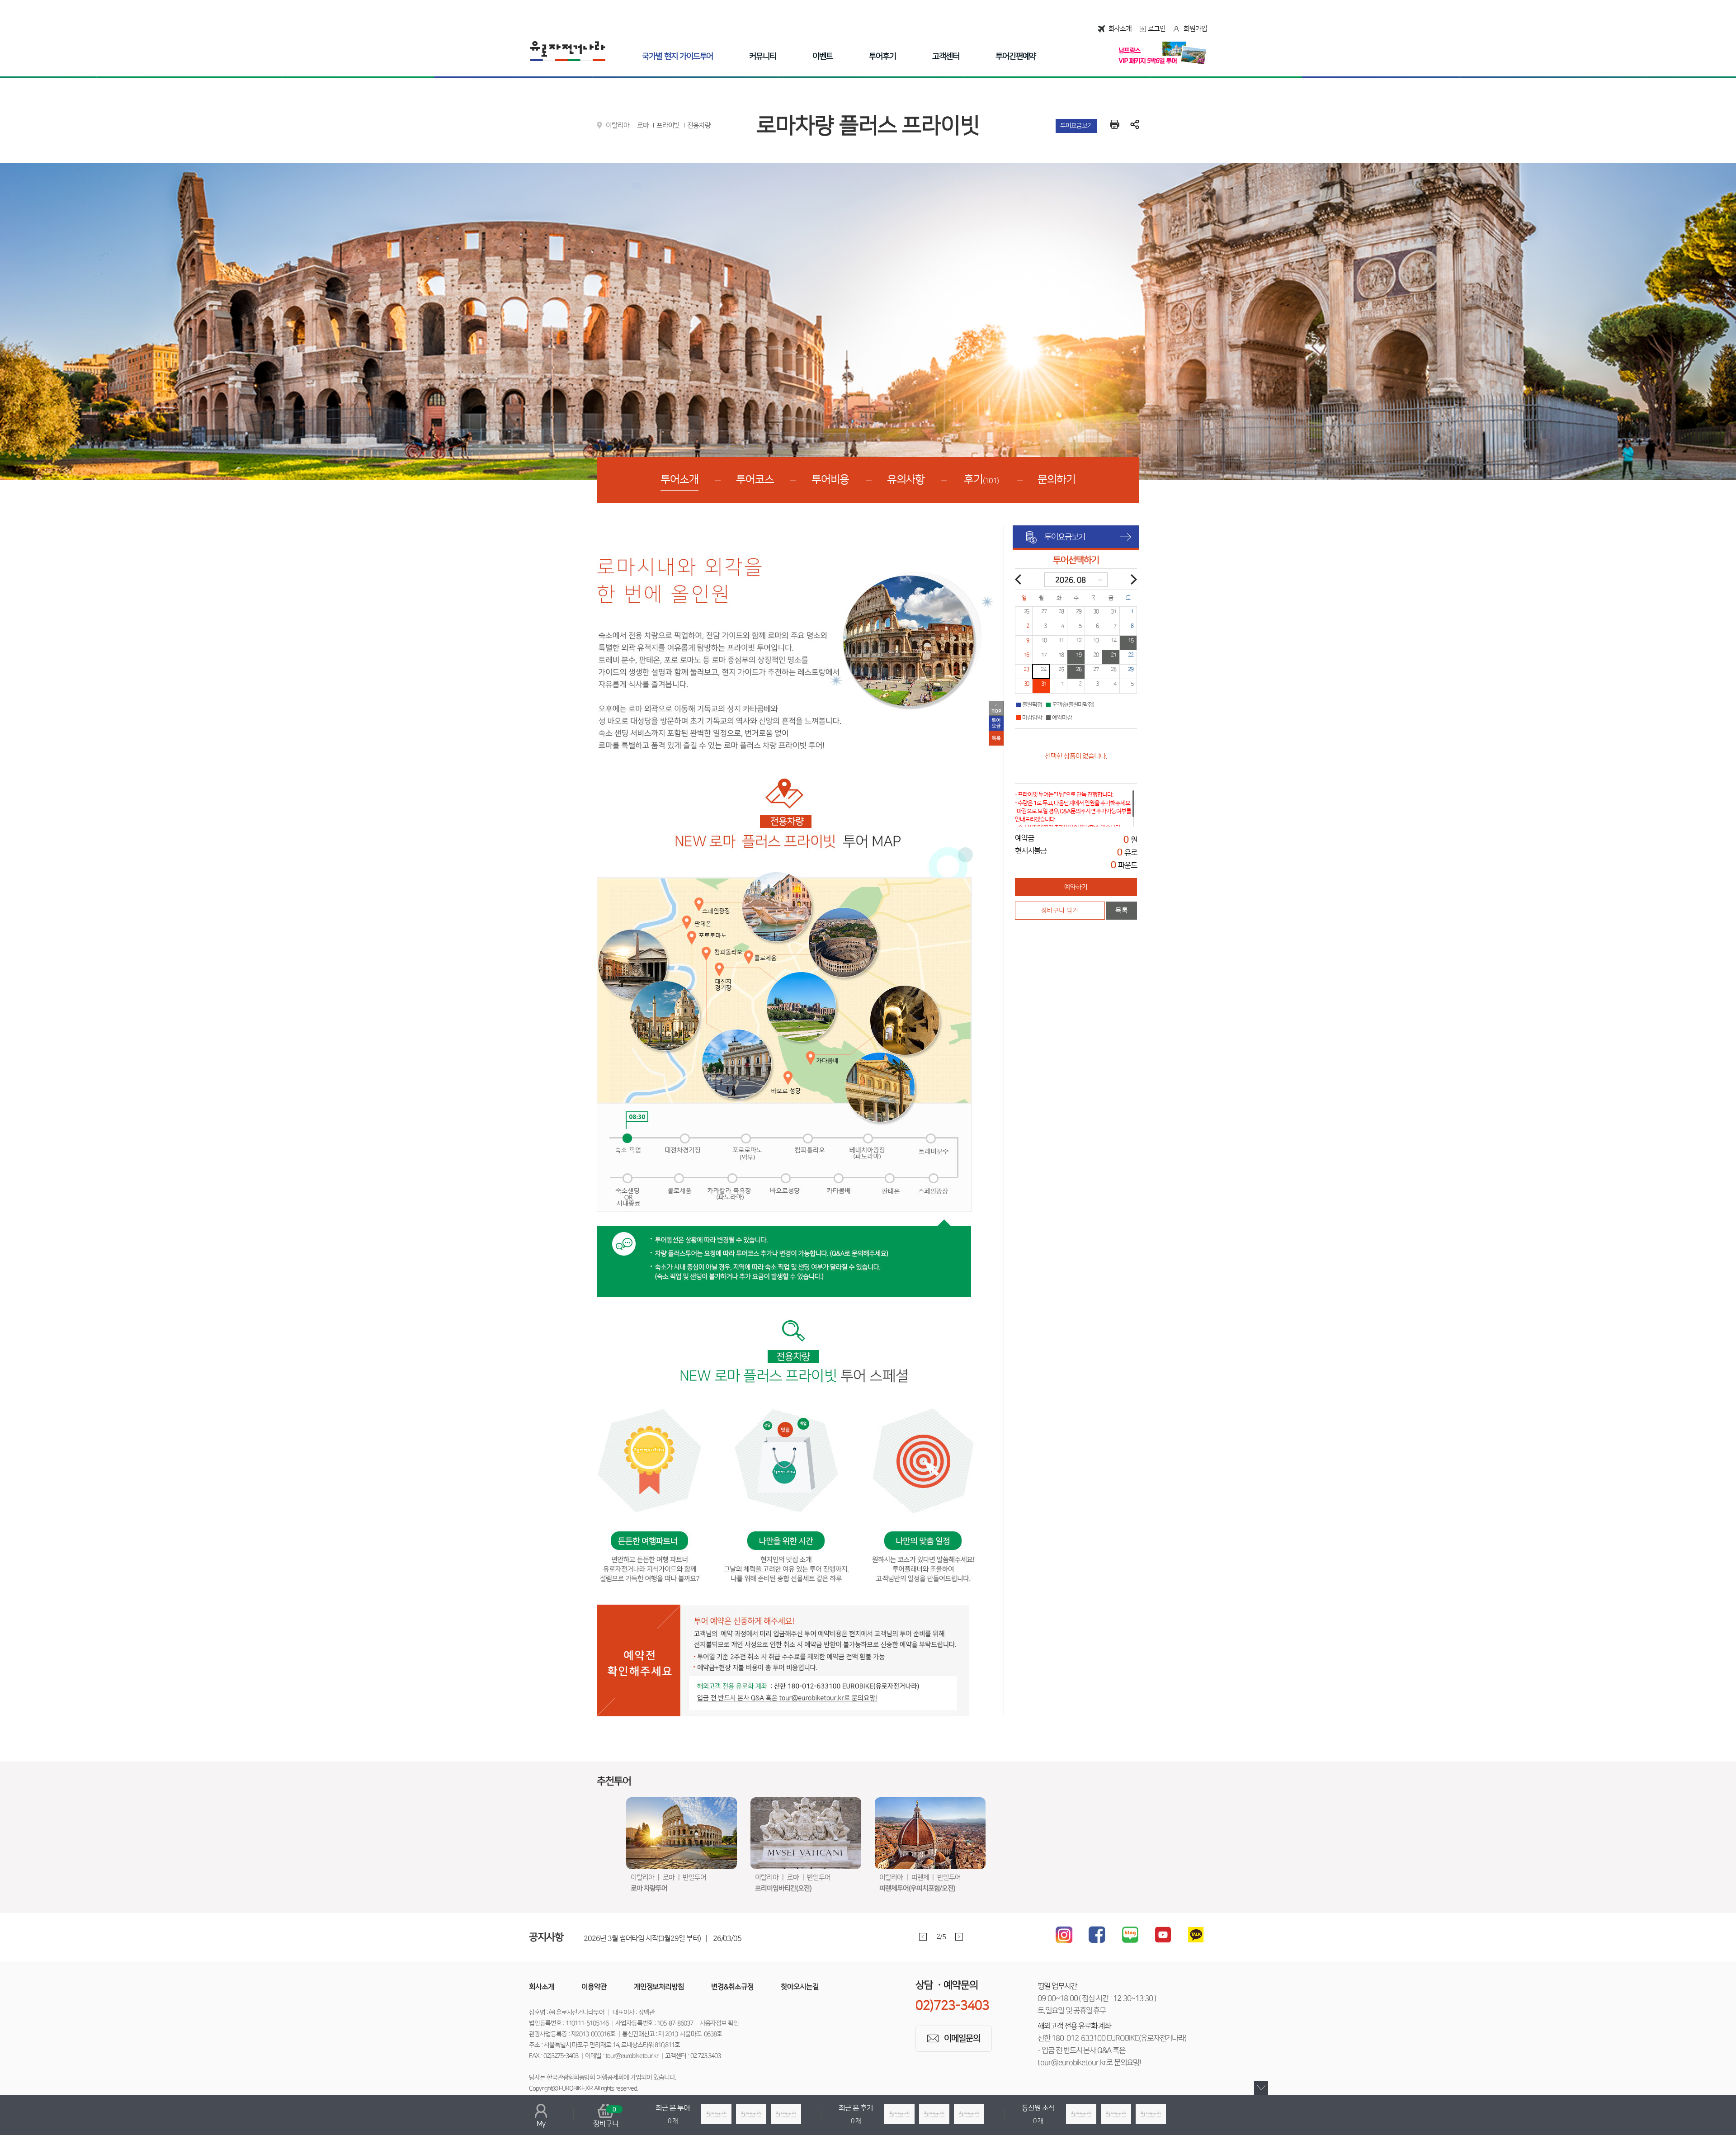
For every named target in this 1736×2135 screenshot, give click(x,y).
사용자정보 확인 (719, 2023)
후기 (981, 480)
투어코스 (755, 480)
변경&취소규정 (732, 1987)
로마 (643, 125)
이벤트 (823, 57)
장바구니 (606, 2117)
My (541, 2124)
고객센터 (946, 57)
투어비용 (830, 480)
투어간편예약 (1016, 57)
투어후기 (882, 57)
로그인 (1157, 29)
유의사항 (906, 480)
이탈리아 (618, 125)
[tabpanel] (787, 1937)
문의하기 (1057, 480)
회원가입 (1195, 29)
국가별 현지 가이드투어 (677, 57)
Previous (923, 1937)
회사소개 (1120, 29)
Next (959, 1937)
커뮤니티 (763, 57)
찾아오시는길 (800, 1987)
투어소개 (679, 480)
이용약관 (594, 1987)
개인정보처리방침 (659, 1987)
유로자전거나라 (568, 51)
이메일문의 (962, 2038)
